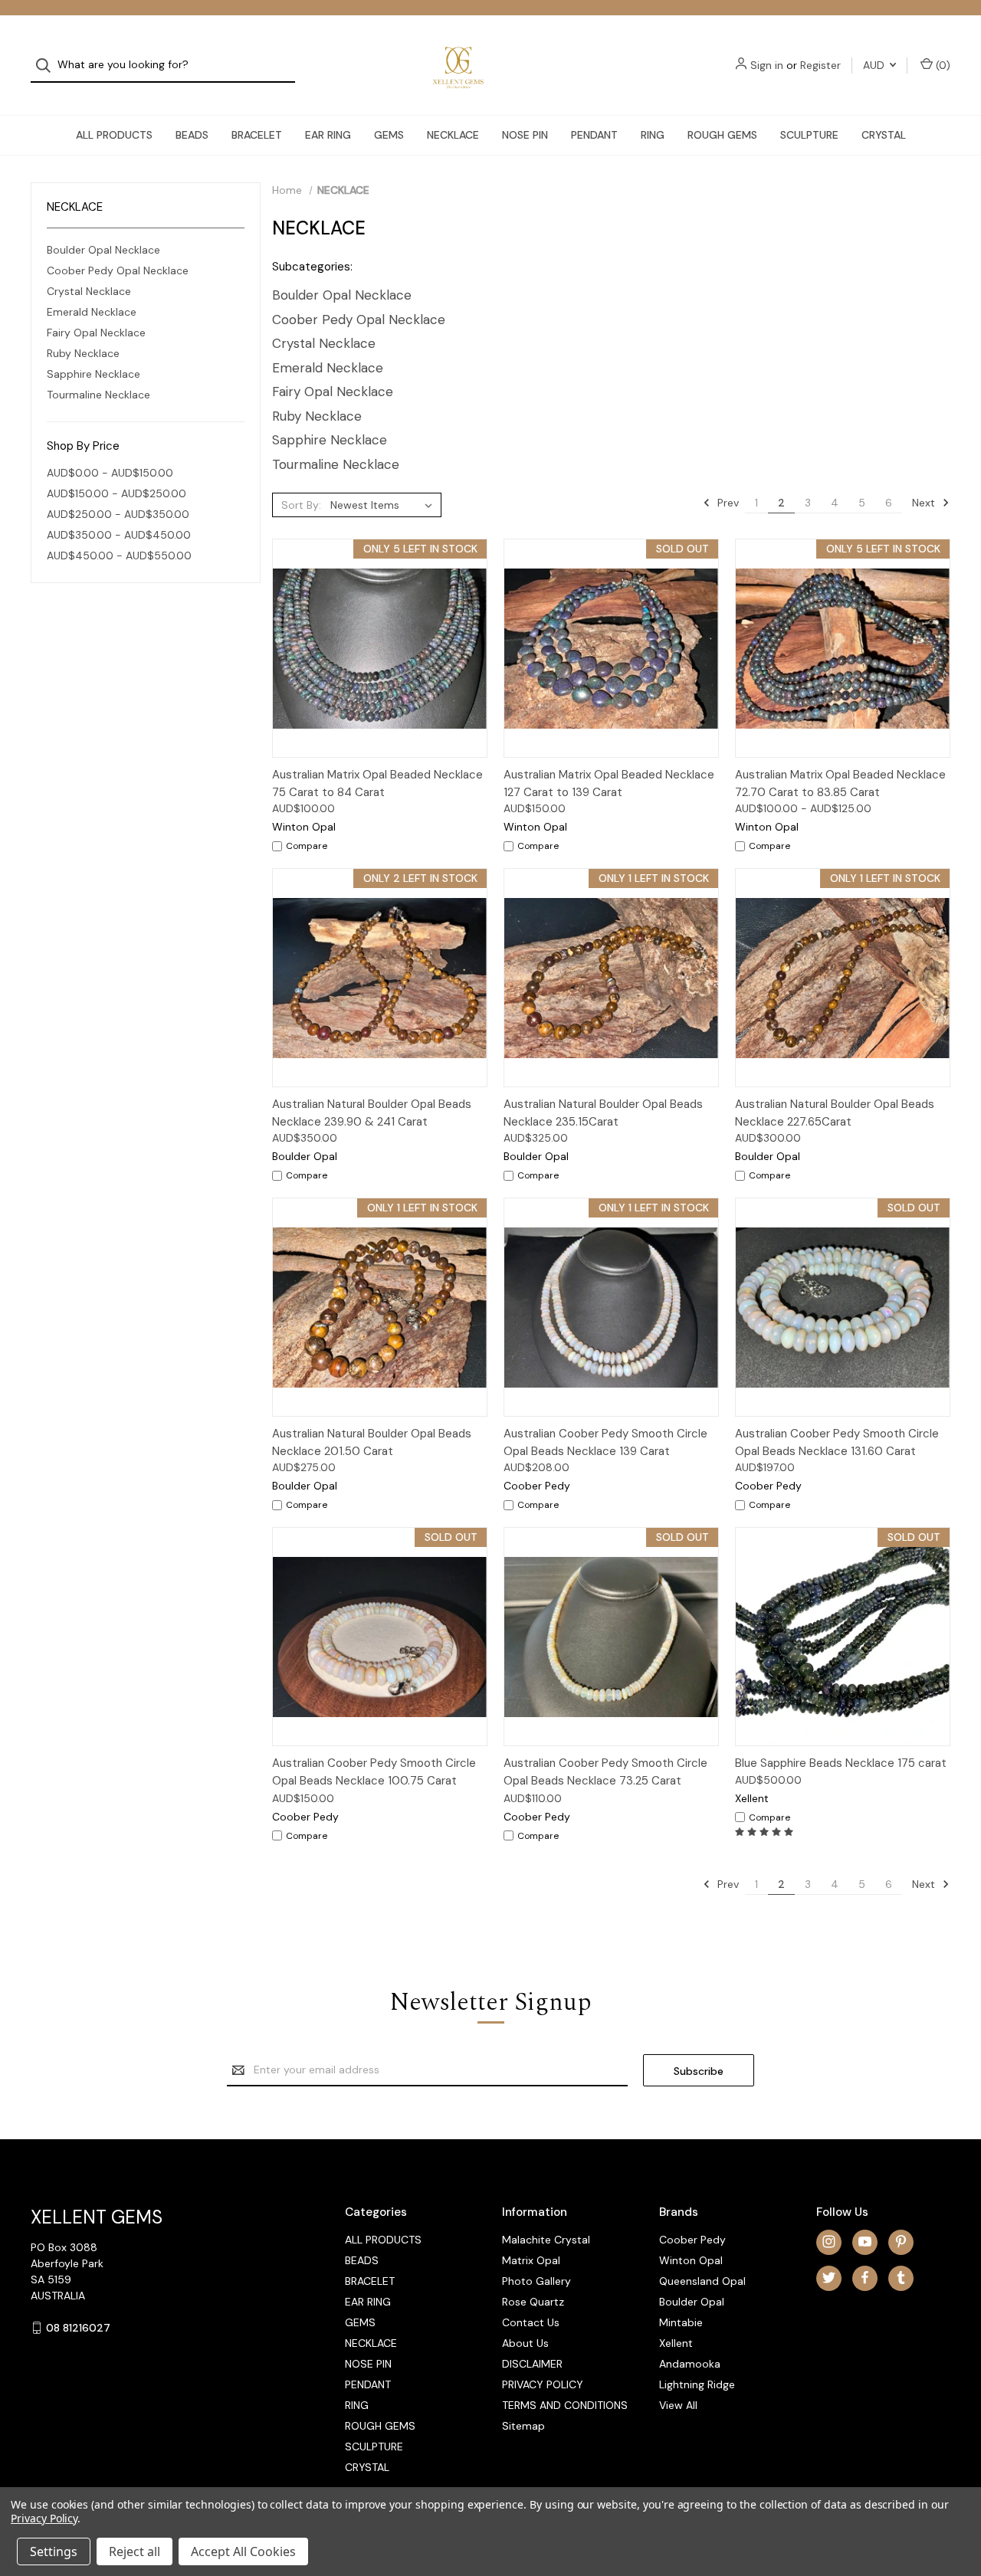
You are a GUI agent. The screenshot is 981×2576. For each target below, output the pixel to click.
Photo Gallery (536, 2281)
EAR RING (328, 135)
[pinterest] (901, 2242)
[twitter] (829, 2278)
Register (820, 65)
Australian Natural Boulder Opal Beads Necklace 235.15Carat (603, 1113)
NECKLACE (453, 135)
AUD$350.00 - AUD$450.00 (119, 535)
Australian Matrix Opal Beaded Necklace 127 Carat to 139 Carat (609, 783)
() (942, 65)
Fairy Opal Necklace (96, 333)
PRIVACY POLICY (543, 2384)
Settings (54, 2551)
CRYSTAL (884, 135)
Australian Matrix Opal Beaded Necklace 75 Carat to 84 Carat (377, 783)
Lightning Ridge (697, 2384)
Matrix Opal (531, 2260)
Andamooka (690, 2364)
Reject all (135, 2551)
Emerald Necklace (92, 312)
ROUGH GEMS (722, 135)
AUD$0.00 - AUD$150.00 (110, 473)
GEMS (389, 135)
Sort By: (301, 505)
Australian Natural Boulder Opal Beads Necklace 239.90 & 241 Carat (372, 1113)
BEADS (192, 135)
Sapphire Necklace (94, 374)
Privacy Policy (44, 2518)
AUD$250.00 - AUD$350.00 (118, 514)
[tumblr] (901, 2278)
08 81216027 (78, 2328)
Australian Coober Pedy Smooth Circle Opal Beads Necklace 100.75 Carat (374, 1772)
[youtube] (865, 2242)
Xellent (676, 2343)
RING (653, 135)
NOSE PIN (525, 135)
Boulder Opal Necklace (103, 250)
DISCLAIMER (532, 2364)
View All (678, 2405)
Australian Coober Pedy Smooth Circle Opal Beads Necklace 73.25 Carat (605, 1772)
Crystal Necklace (89, 291)
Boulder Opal (692, 2302)
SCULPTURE (809, 135)
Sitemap (523, 2426)
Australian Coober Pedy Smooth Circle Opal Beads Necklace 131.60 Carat (837, 1442)
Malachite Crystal (546, 2240)
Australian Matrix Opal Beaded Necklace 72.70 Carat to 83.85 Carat (840, 783)
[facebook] (865, 2278)
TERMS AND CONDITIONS (565, 2405)
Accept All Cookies (243, 2551)
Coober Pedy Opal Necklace (118, 270)
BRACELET (257, 135)
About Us (525, 2343)
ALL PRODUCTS (114, 135)
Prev (727, 503)
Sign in (767, 65)
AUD (875, 65)
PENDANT (594, 135)
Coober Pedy (692, 2240)
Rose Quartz (533, 2302)
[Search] (48, 66)
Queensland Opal (702, 2281)
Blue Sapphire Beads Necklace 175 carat (841, 1763)
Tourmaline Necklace (98, 395)
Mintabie (681, 2322)
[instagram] (829, 2242)
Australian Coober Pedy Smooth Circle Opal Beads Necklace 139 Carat (605, 1442)
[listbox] (384, 505)
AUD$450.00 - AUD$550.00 (119, 556)
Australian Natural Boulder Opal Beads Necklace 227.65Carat (835, 1113)
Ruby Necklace (83, 353)
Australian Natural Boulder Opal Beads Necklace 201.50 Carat (372, 1442)
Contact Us (531, 2322)
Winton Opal (691, 2260)
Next (925, 503)
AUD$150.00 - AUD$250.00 (116, 493)
